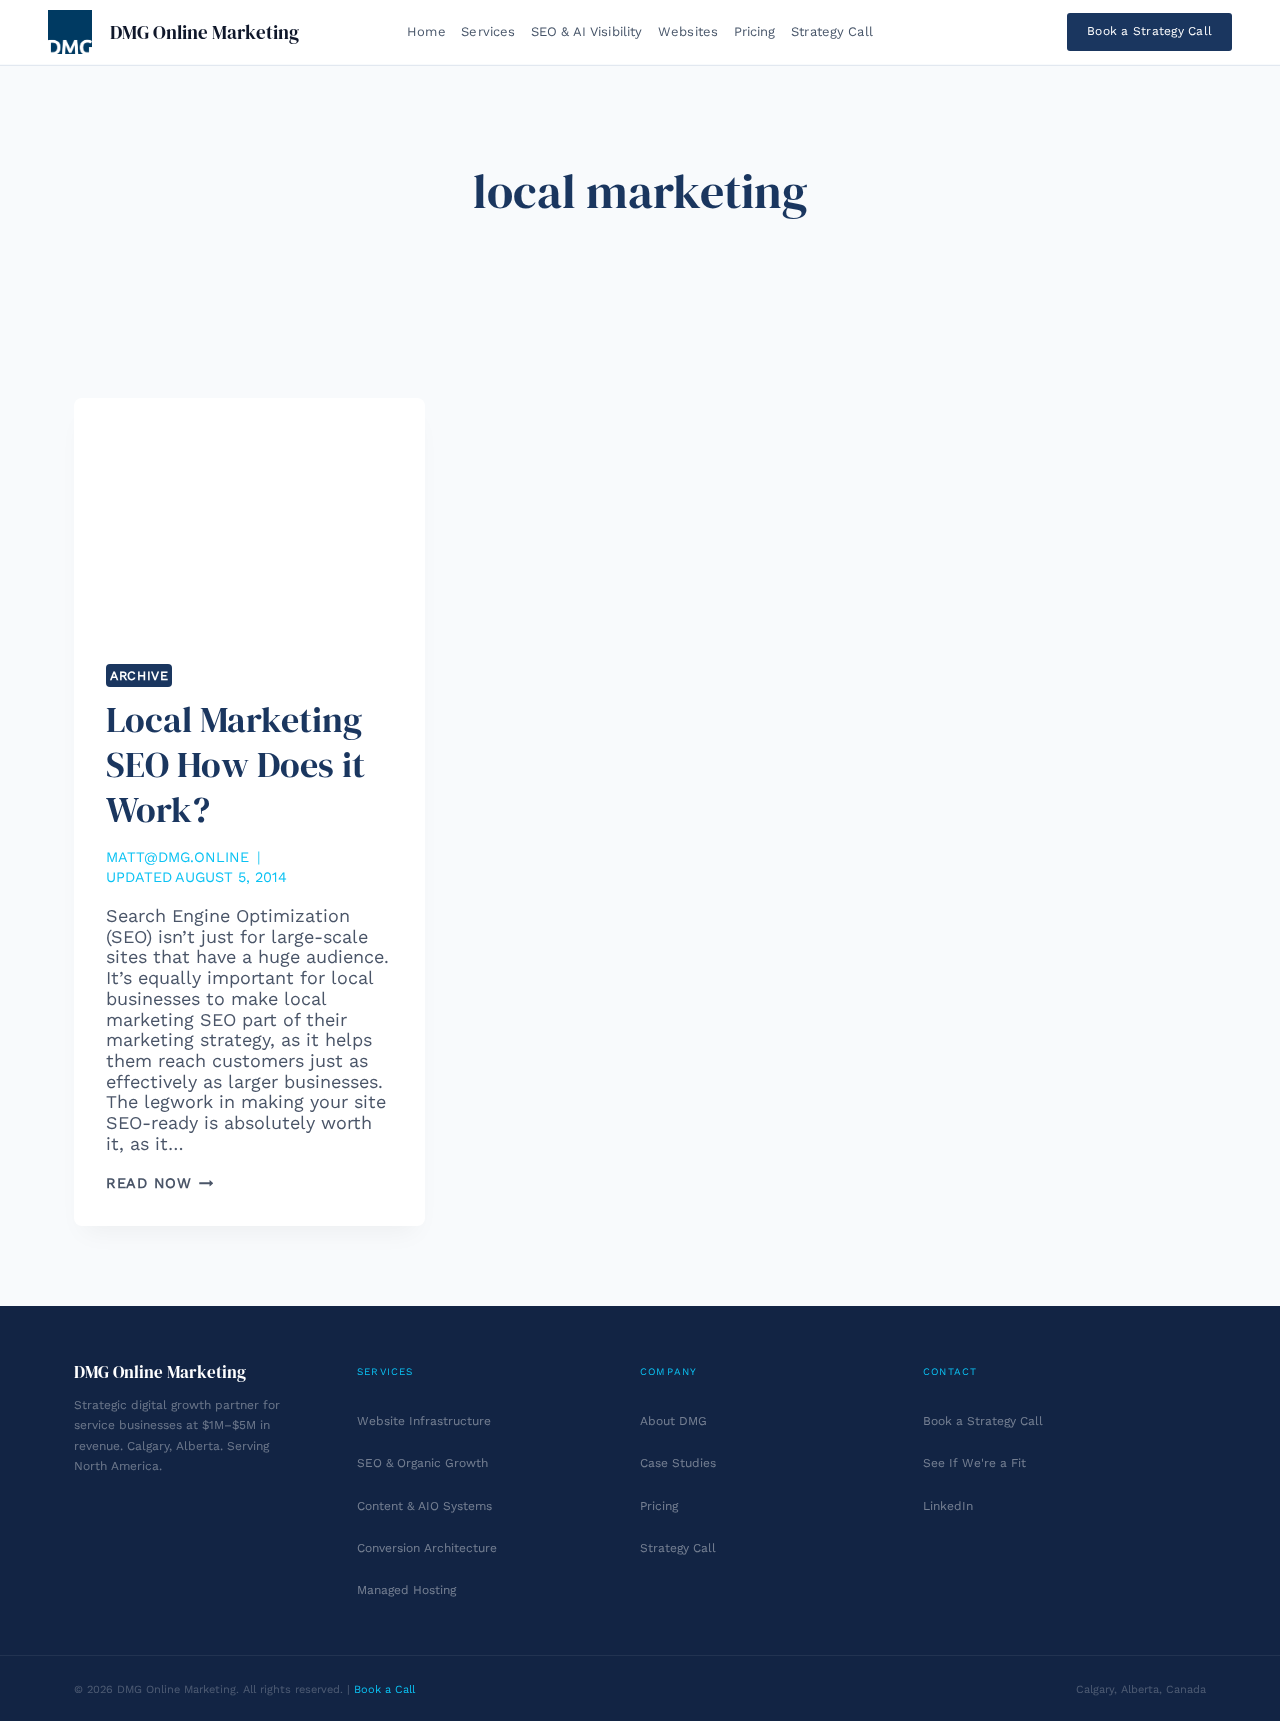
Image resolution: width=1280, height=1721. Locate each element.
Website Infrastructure (424, 1421)
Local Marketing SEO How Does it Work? (235, 764)
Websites (688, 31)
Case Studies (678, 1463)
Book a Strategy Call (1149, 31)
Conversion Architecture (427, 1548)
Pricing (755, 31)
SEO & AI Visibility (586, 31)
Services (488, 31)
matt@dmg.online (177, 857)
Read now (159, 1183)
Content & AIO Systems (424, 1506)
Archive (139, 675)
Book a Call (384, 1689)
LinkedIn (948, 1506)
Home (426, 31)
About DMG (673, 1421)
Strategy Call (832, 31)
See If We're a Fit (974, 1463)
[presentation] (249, 515)
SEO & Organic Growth (422, 1463)
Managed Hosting (406, 1590)
